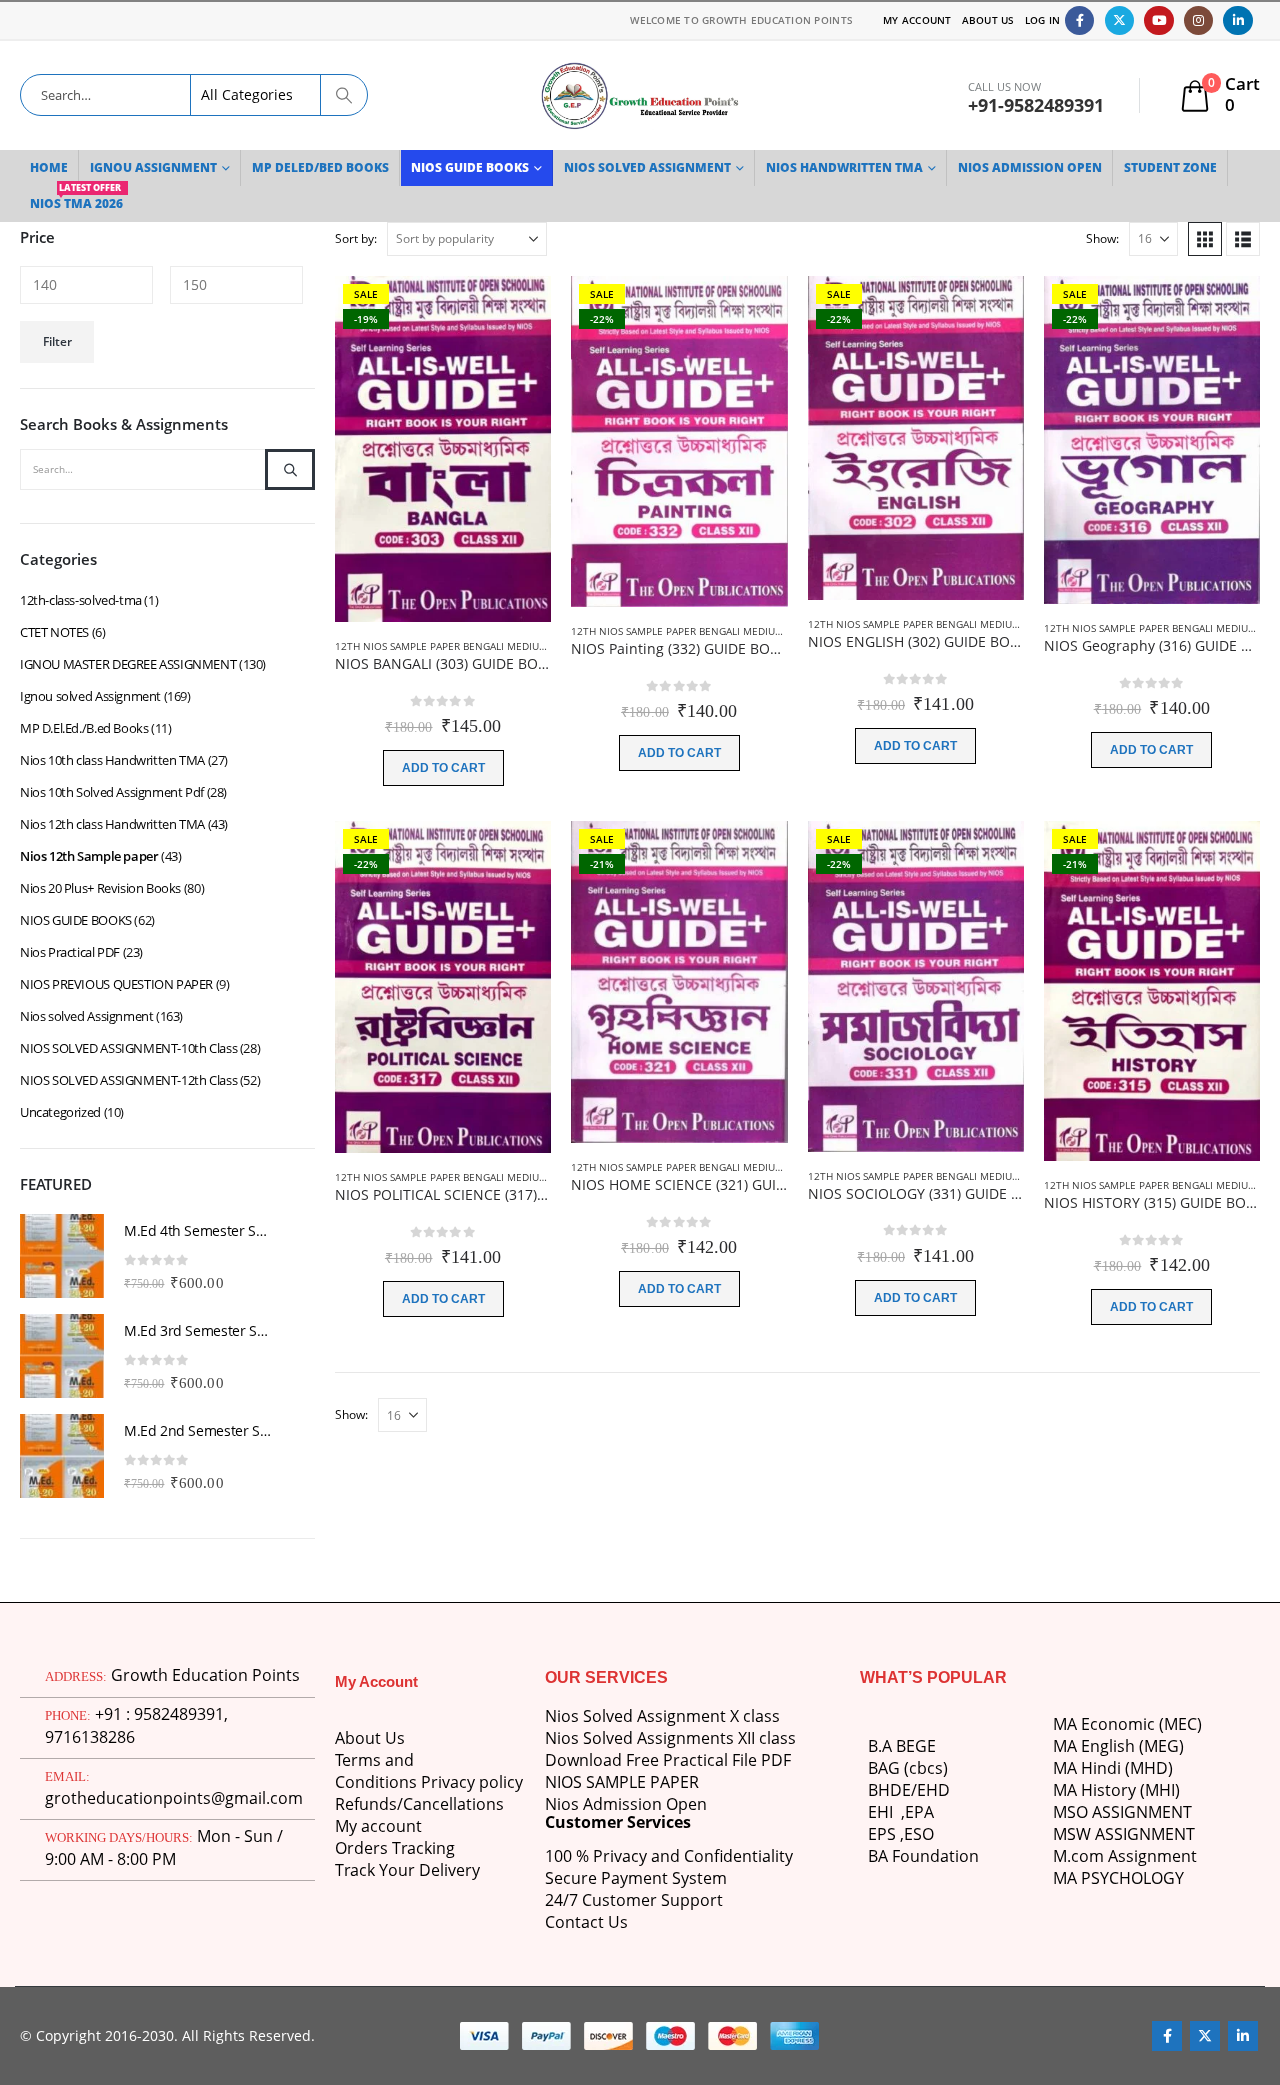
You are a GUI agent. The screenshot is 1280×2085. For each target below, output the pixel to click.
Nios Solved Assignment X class (662, 1716)
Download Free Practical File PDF (668, 1760)
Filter (57, 341)
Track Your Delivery (407, 1870)
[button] (1205, 239)
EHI (884, 1812)
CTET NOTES (54, 632)
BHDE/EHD (909, 1790)
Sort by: (356, 238)
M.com (1078, 1856)
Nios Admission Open (626, 1804)
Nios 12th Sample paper (89, 856)
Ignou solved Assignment (90, 696)
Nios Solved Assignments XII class (670, 1738)
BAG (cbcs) (908, 1768)
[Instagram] (1198, 20)
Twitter (1205, 2036)
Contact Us (586, 1922)
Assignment (1150, 1856)
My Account (917, 20)
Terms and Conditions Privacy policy (429, 1771)
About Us (988, 20)
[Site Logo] (640, 95)
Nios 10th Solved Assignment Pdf (112, 792)
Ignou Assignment (153, 167)
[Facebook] (1079, 20)
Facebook (1167, 2036)
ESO (919, 1834)
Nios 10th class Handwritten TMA (112, 760)
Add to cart (443, 768)
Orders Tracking (395, 1848)
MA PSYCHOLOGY (1120, 1878)
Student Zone (1170, 167)
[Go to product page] (62, 1256)
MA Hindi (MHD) (1113, 1768)
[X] (1119, 20)
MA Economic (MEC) (1127, 1724)
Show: (1102, 238)
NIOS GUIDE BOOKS (470, 167)
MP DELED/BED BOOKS (320, 167)
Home (49, 167)
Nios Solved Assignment (647, 167)
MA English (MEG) (1118, 1746)
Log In (1043, 20)
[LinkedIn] (1237, 20)
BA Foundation (923, 1856)
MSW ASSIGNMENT (1124, 1834)
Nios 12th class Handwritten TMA (112, 824)
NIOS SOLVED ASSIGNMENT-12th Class (128, 1080)
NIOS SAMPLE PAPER (622, 1782)
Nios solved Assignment (86, 1016)
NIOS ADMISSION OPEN (1030, 167)
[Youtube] (1158, 20)
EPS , (886, 1834)
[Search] (344, 95)
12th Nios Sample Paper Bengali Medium (441, 646)
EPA (919, 1812)
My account (378, 1826)
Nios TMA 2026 (76, 199)
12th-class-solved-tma (81, 600)
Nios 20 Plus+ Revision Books (100, 888)
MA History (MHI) (1116, 1790)
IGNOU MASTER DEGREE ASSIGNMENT (128, 664)
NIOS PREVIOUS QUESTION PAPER (116, 984)
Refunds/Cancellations (419, 1804)
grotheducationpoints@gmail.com (174, 1798)
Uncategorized (60, 1112)
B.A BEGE (902, 1746)
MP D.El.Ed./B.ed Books (84, 728)
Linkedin (1243, 2036)
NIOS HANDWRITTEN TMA (844, 167)
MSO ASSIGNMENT (1122, 1812)
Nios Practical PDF (70, 952)
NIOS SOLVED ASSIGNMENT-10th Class (128, 1048)
